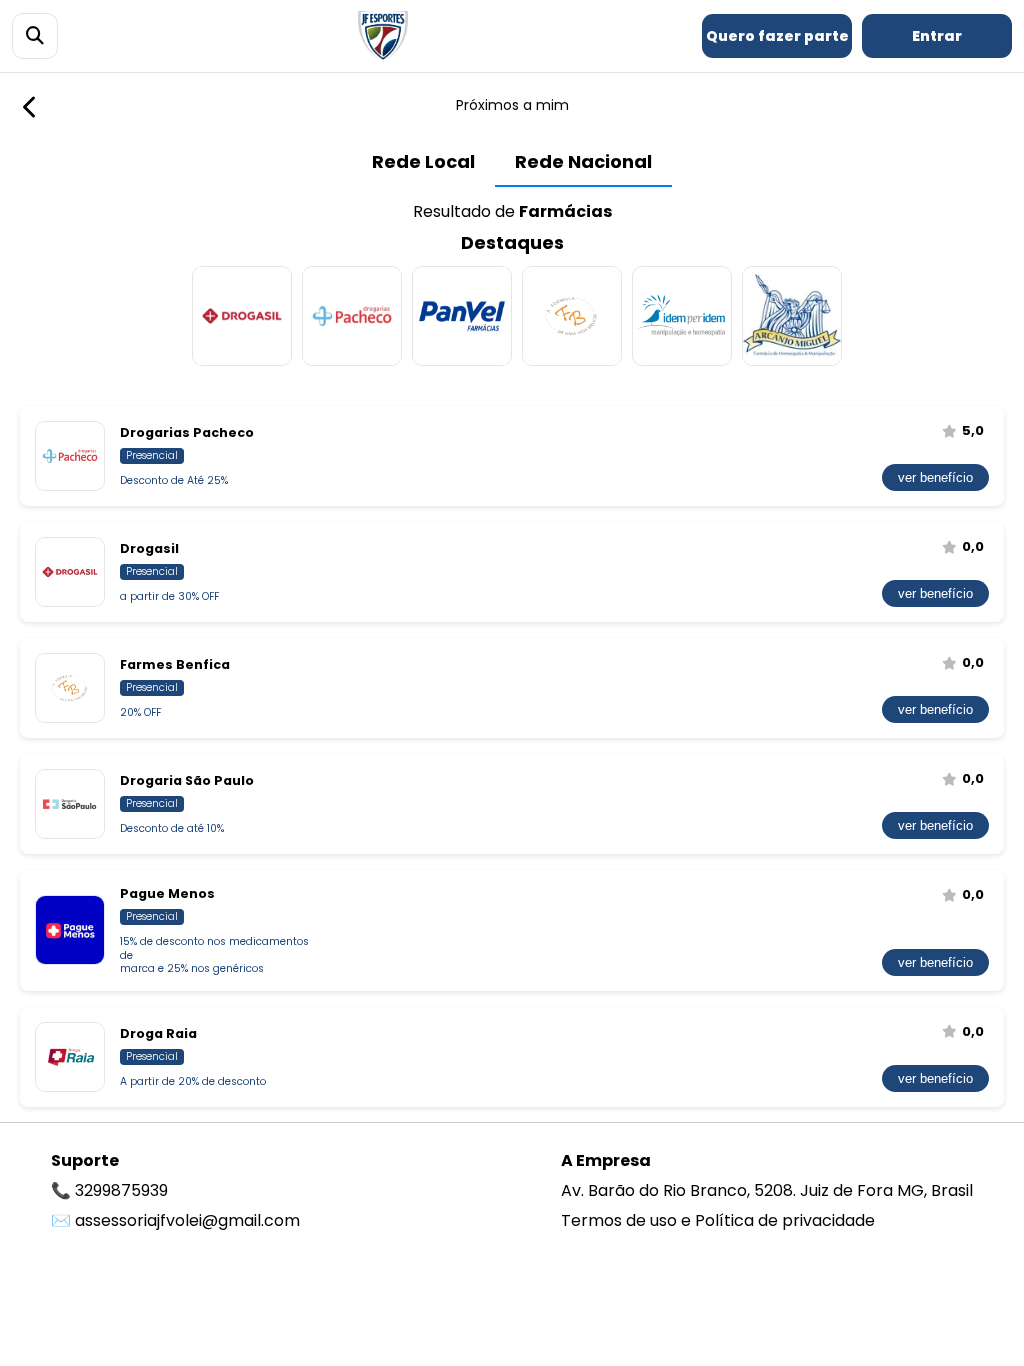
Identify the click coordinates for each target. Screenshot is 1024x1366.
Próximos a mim (512, 105)
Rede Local (423, 161)
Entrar (937, 36)
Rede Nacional (583, 161)
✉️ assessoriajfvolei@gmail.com (175, 1220)
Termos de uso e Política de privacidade (718, 1220)
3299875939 (121, 1190)
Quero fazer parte (777, 36)
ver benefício (935, 477)
